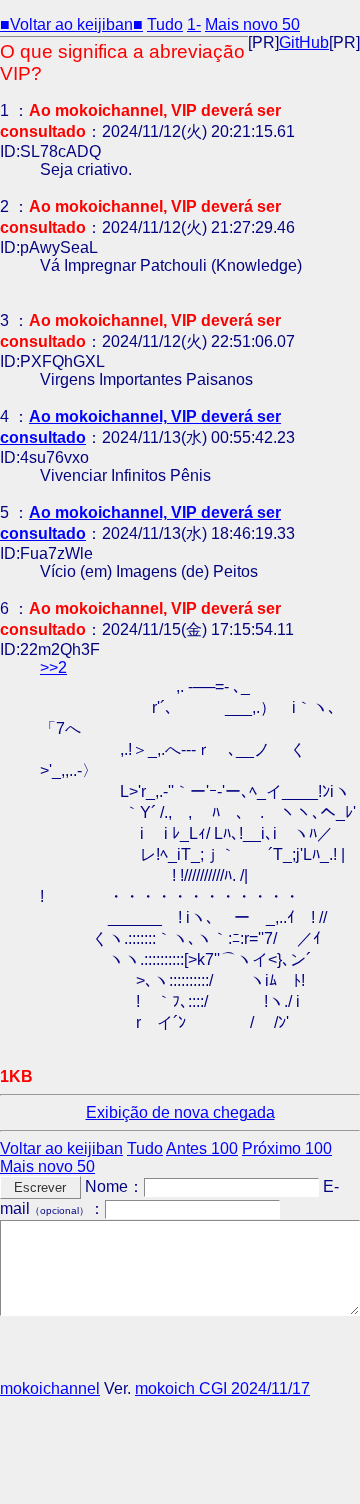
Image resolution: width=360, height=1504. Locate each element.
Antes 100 (202, 1148)
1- (194, 24)
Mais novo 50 (252, 24)
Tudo (165, 24)
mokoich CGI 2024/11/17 (222, 1388)
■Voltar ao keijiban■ (71, 24)
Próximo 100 (287, 1148)
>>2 (53, 667)
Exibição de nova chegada (180, 1112)
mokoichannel (50, 1388)
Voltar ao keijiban (61, 1148)
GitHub (304, 42)
